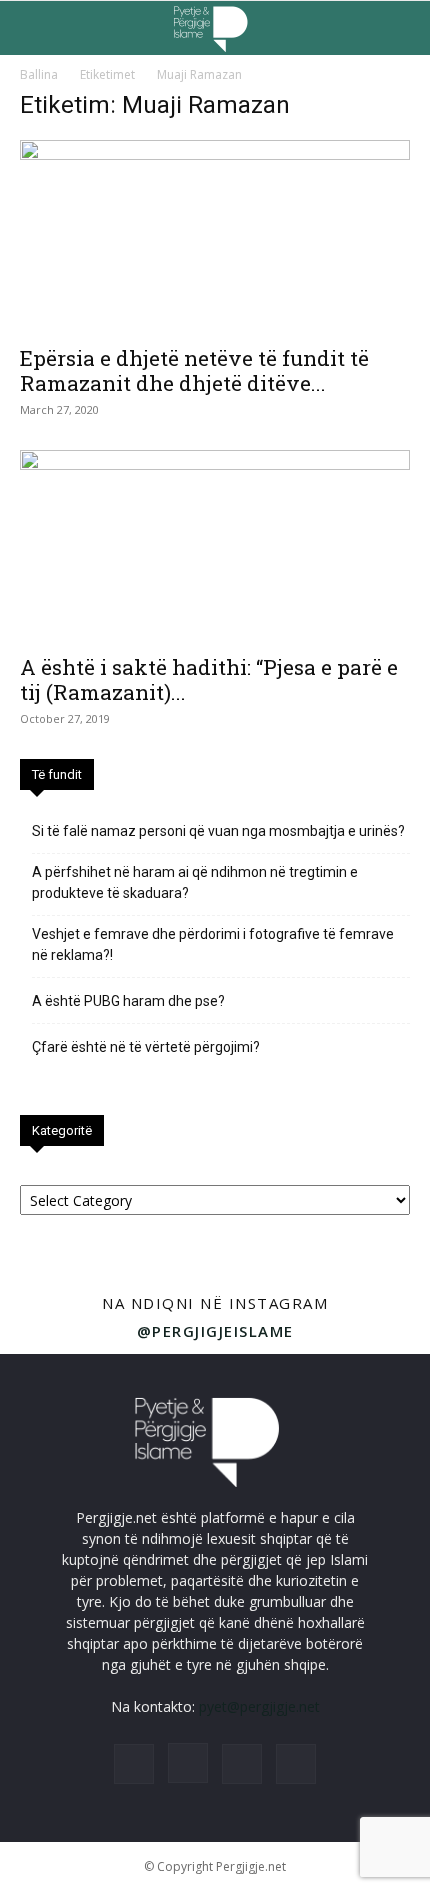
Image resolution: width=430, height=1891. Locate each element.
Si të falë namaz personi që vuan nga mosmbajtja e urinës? (218, 831)
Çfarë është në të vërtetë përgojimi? (146, 1047)
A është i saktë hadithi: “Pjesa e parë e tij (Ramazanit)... (209, 679)
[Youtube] (296, 1764)
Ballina (39, 74)
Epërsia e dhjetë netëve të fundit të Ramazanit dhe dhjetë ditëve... (194, 370)
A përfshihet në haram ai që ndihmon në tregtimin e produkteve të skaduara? (195, 882)
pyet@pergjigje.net (259, 1706)
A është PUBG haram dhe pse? (128, 1001)
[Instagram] (188, 1763)
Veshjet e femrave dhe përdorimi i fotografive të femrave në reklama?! (213, 944)
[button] (34, 28)
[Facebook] (134, 1764)
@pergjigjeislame (215, 1331)
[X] (242, 1764)
